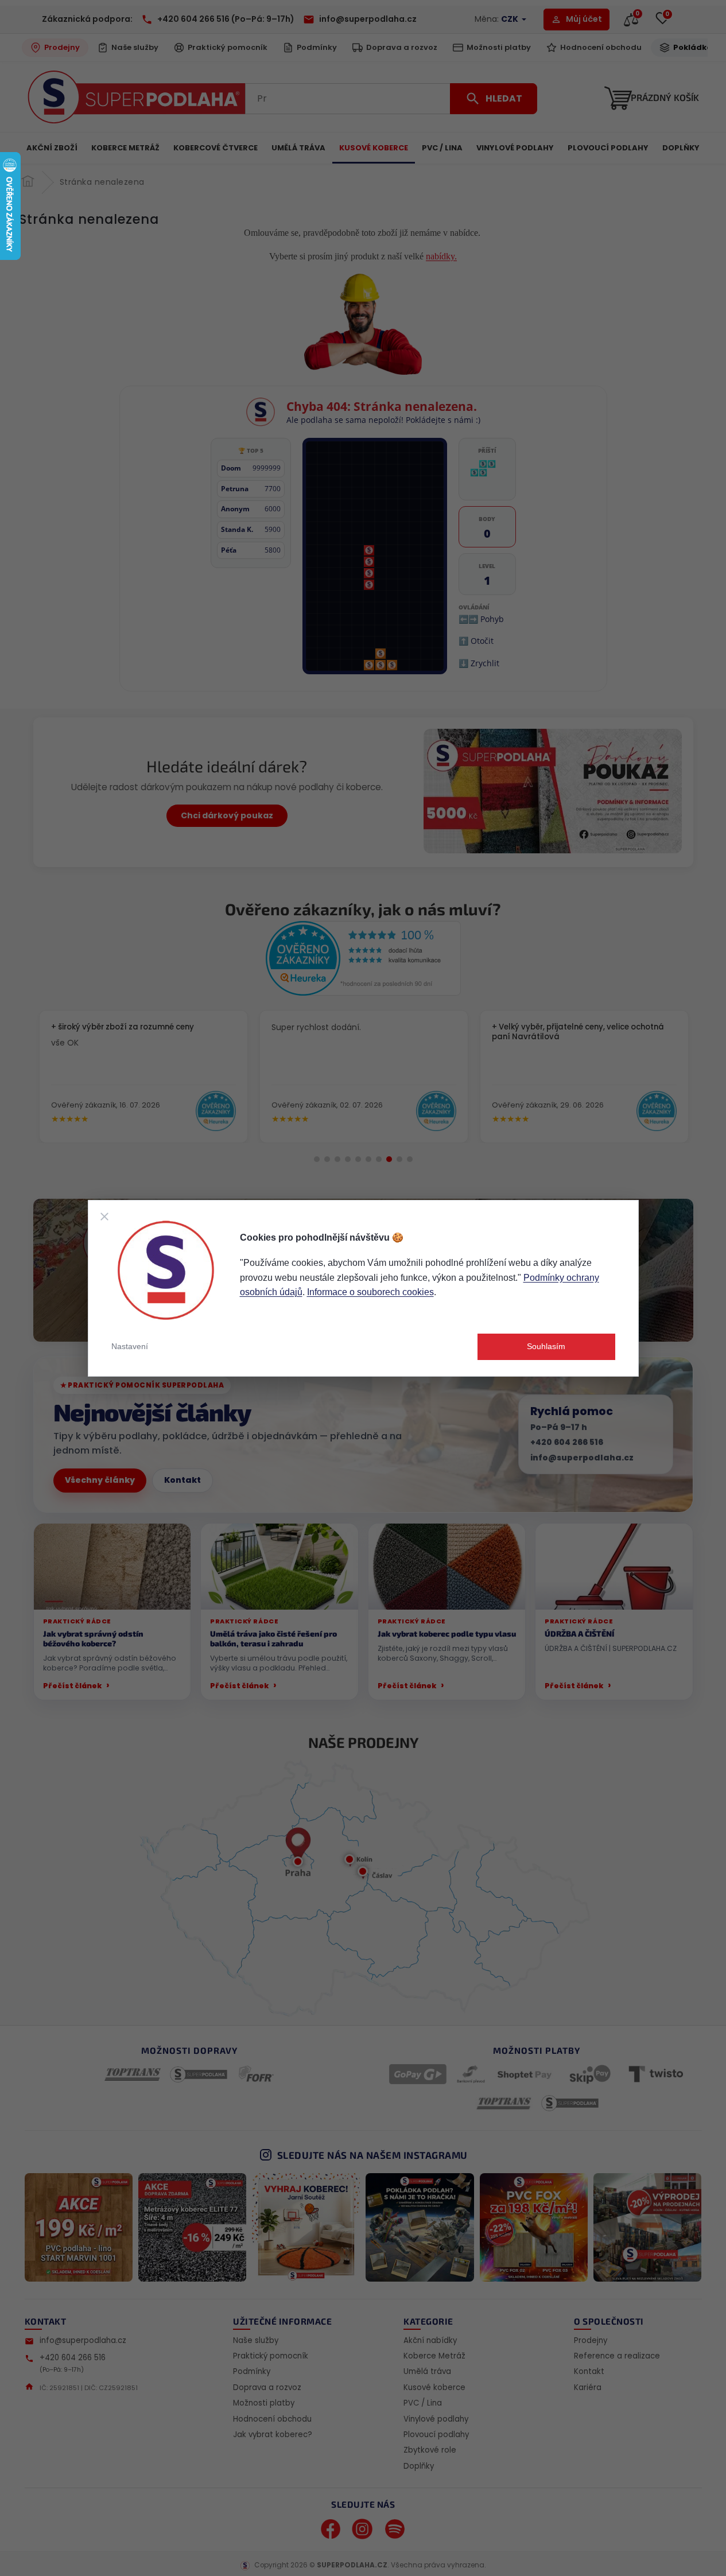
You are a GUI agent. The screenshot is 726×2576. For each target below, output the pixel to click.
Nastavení (130, 1346)
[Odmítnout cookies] (104, 1217)
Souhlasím (546, 1346)
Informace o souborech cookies (370, 1292)
